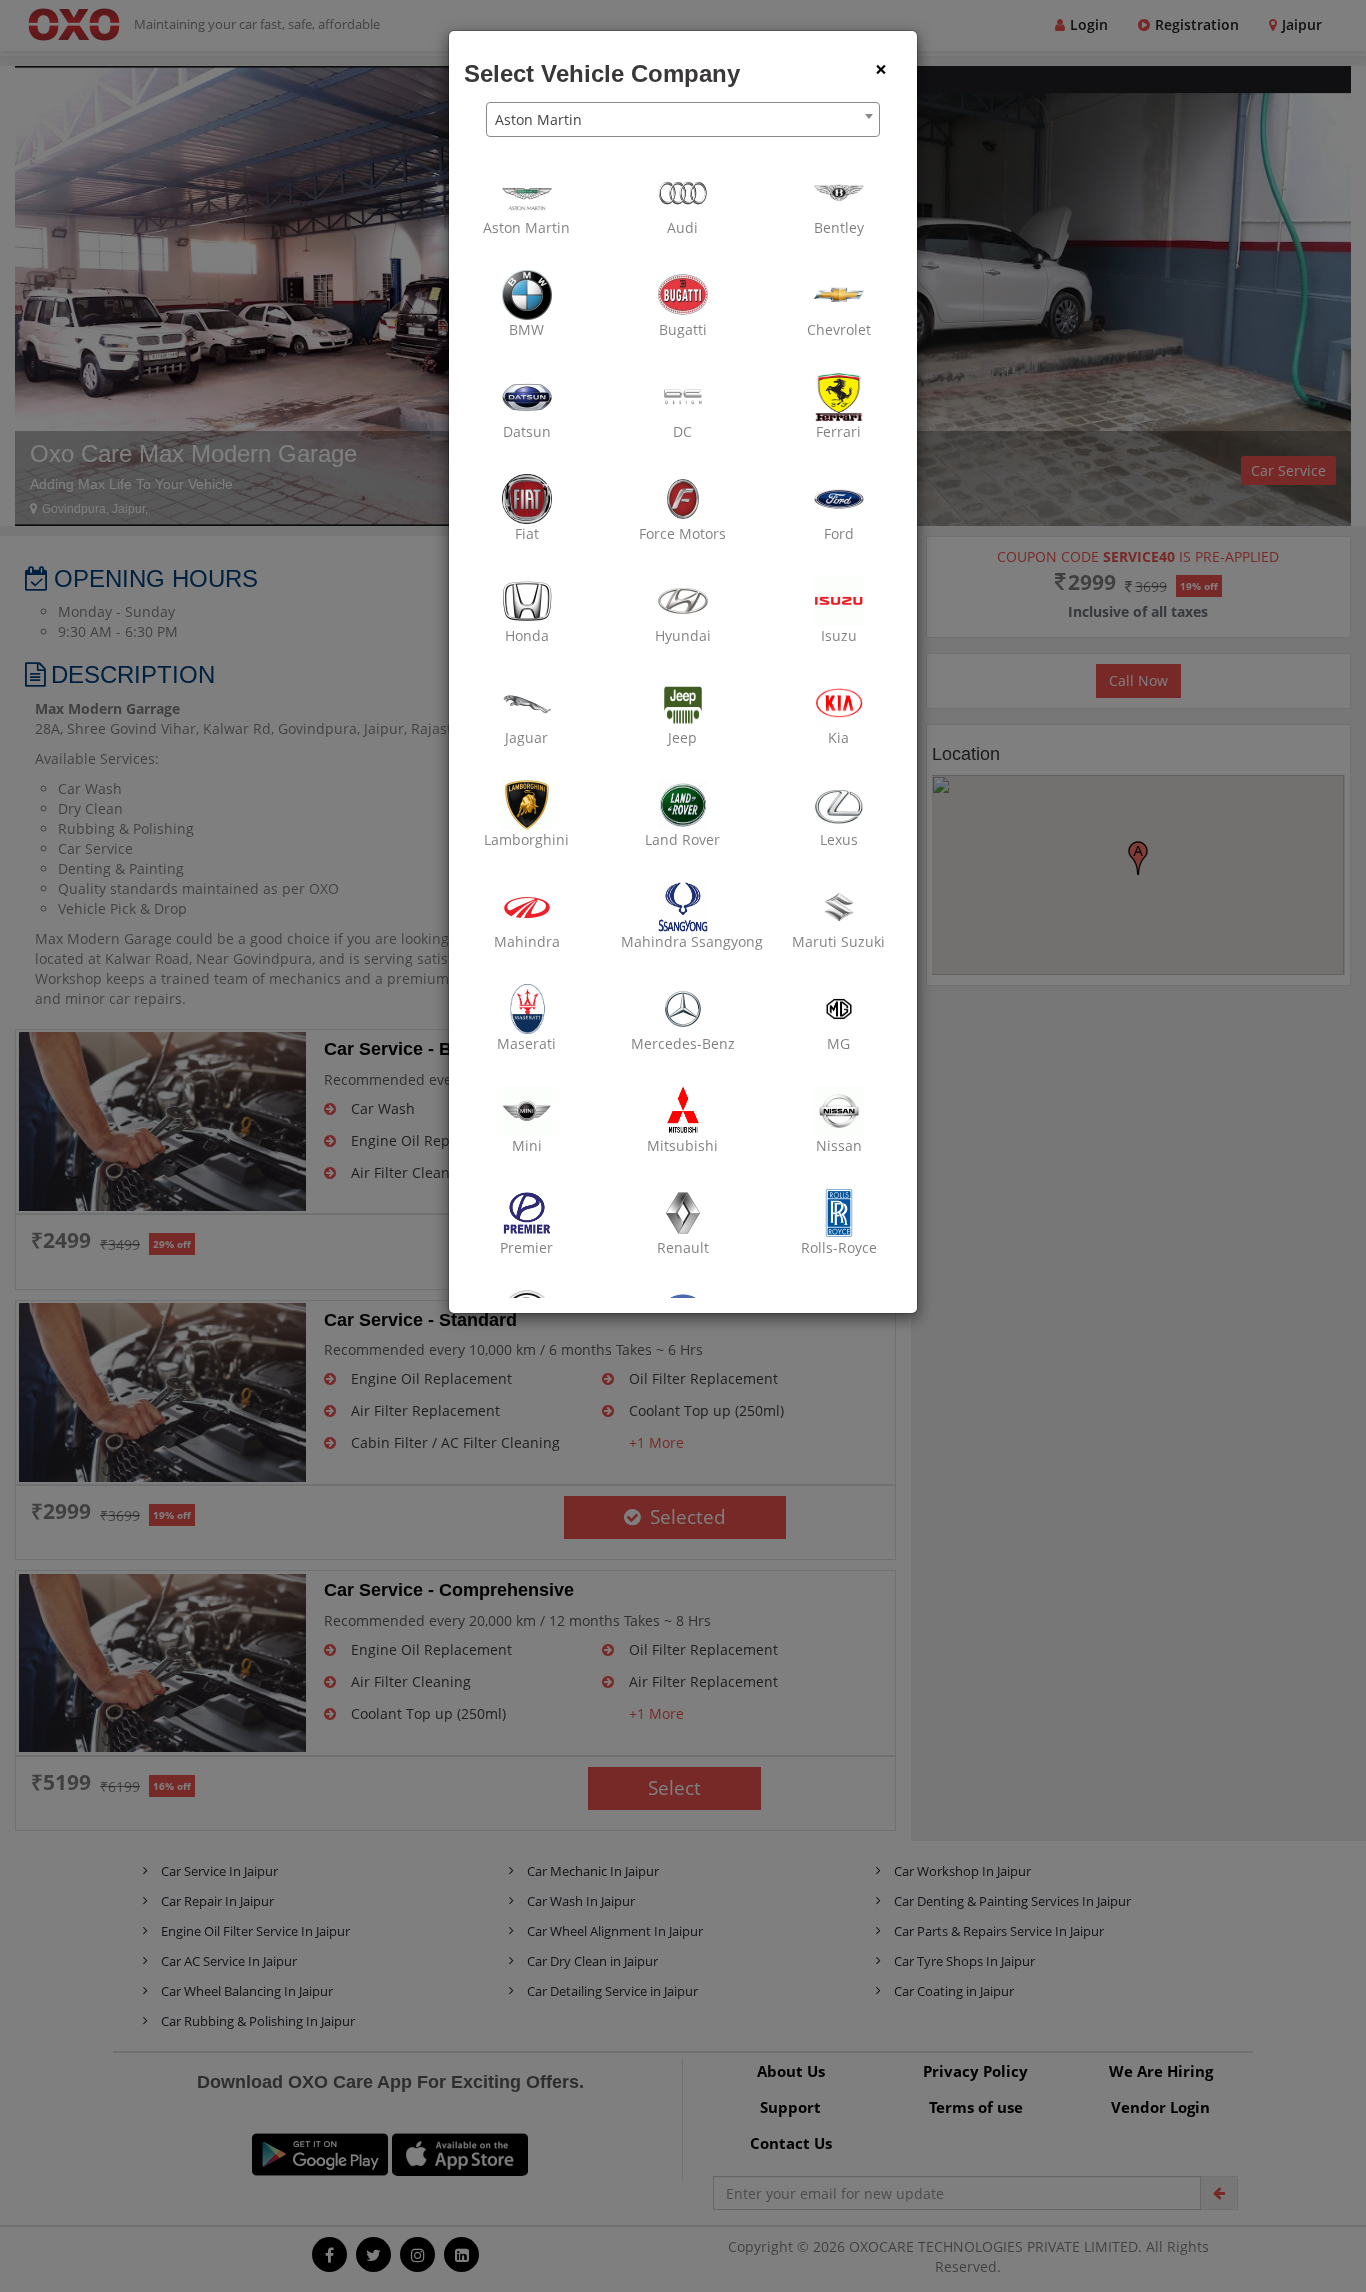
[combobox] (683, 119)
